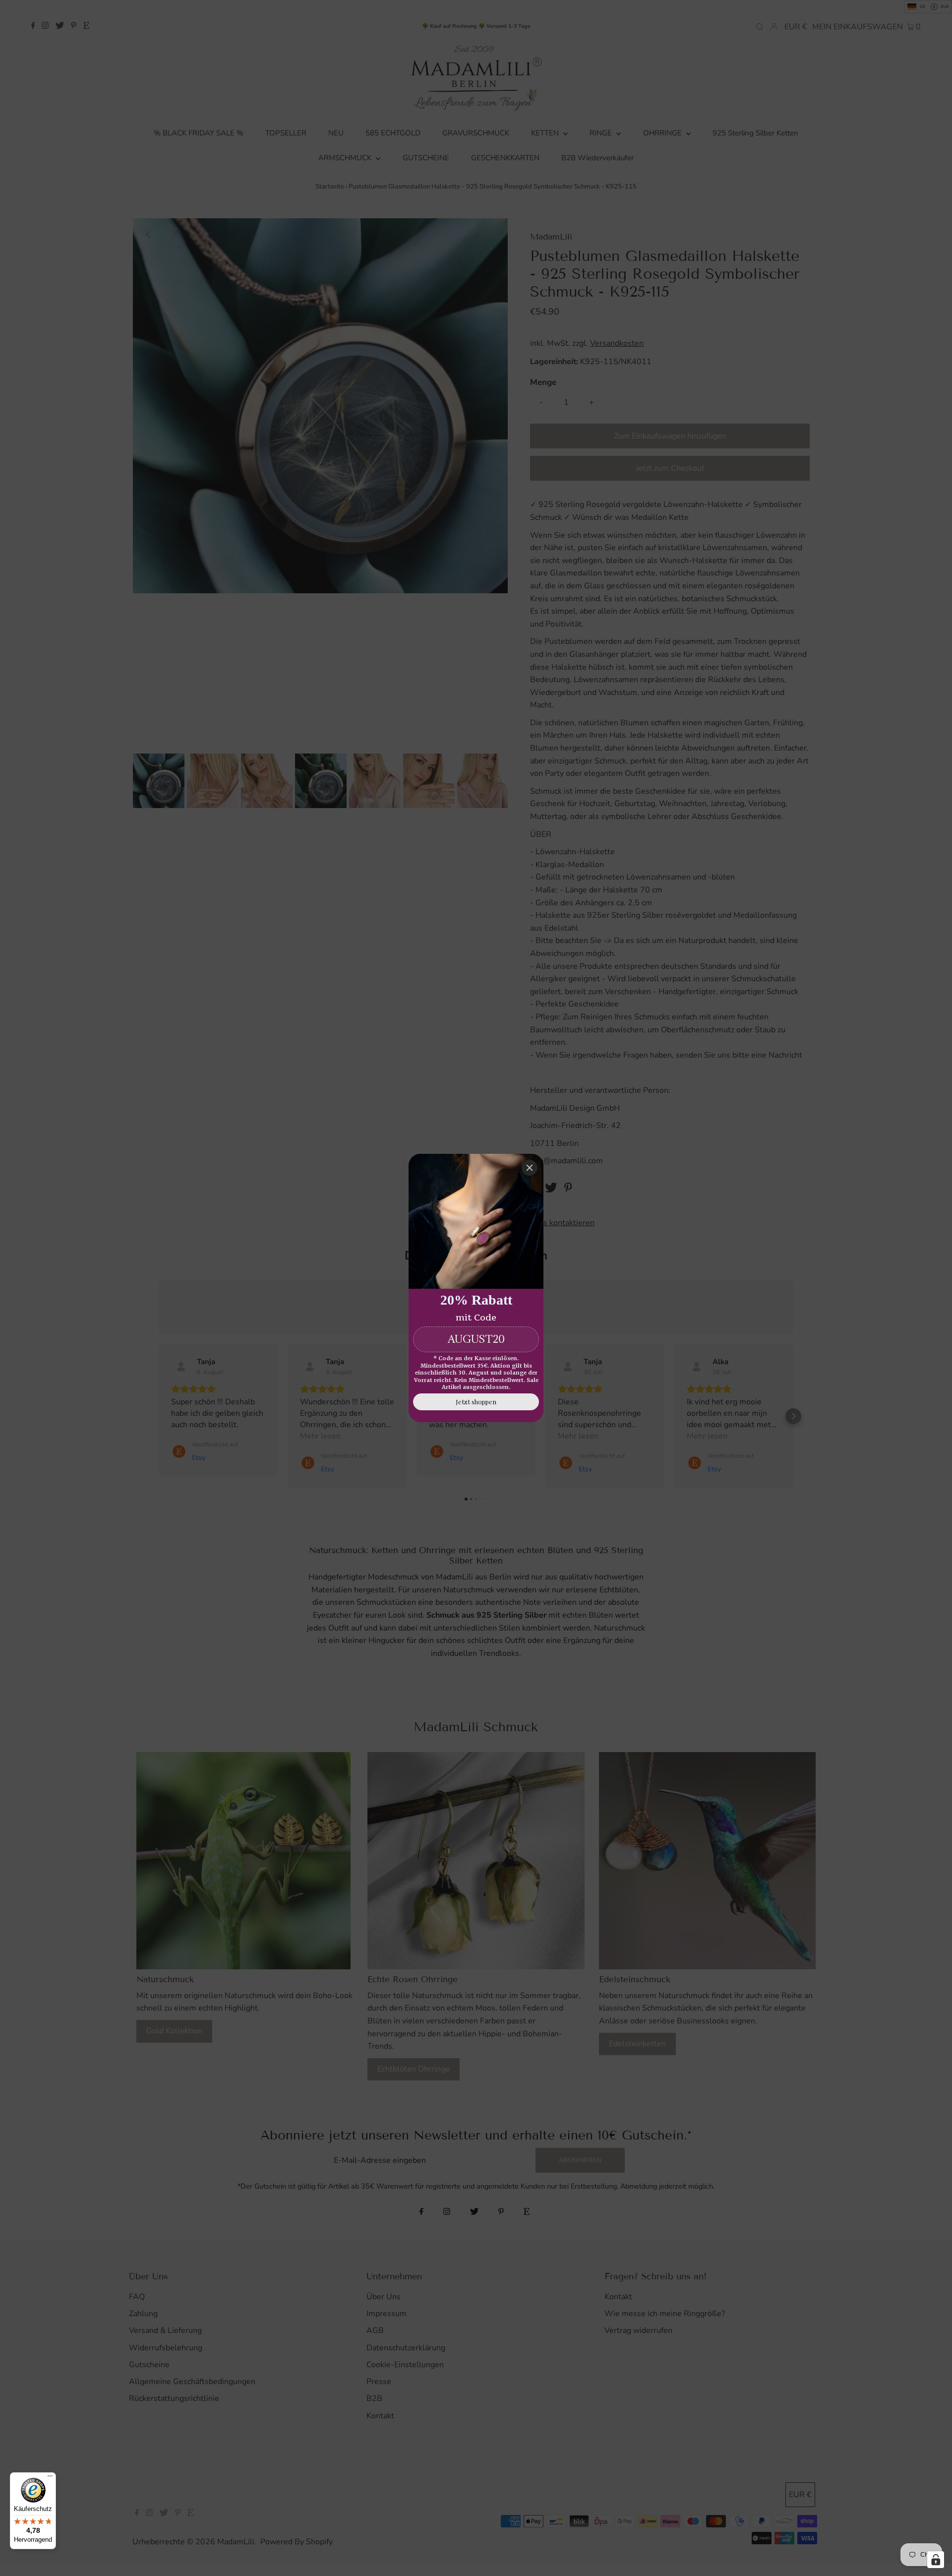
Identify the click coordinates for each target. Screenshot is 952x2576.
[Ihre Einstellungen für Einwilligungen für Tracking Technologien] (936, 2560)
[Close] (530, 1168)
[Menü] (50, 2478)
